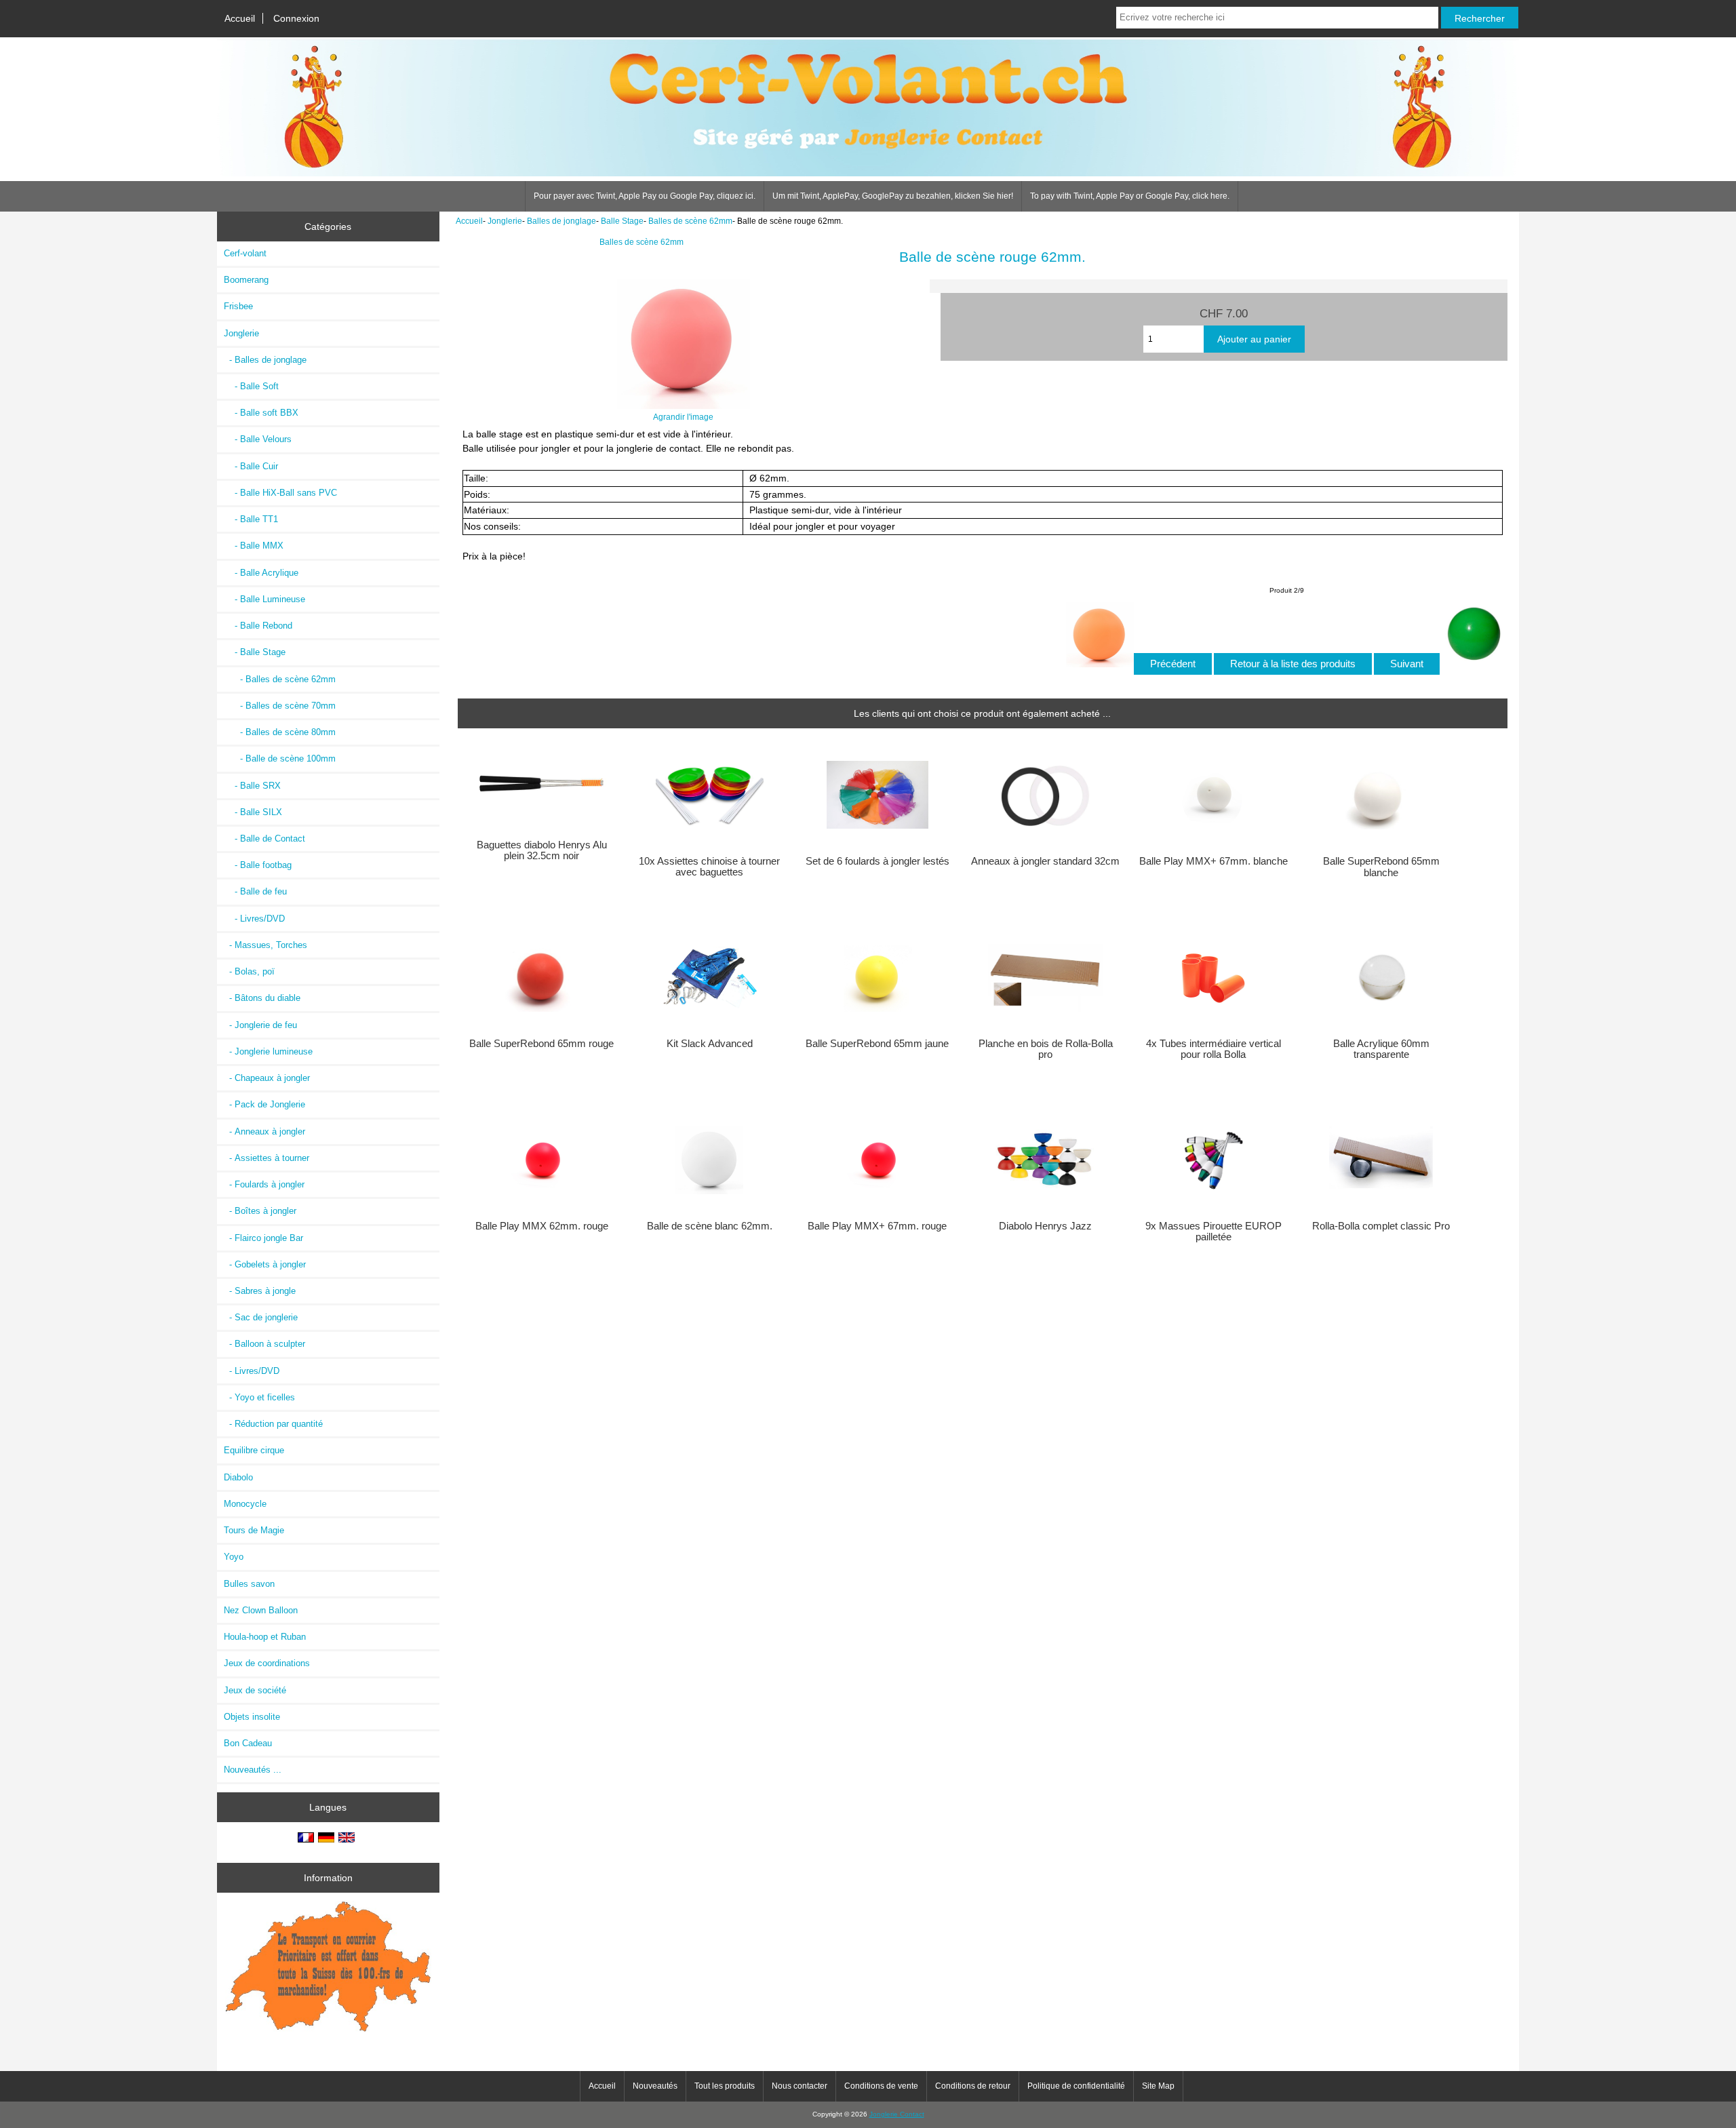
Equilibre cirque (254, 1450)
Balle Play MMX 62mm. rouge (542, 1226)
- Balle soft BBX (261, 413)
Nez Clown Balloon (261, 1610)
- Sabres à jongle (260, 1291)
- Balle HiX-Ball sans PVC (280, 493)
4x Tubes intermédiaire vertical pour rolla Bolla (1214, 1049)
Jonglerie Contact (897, 2114)
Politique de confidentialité (1076, 2086)
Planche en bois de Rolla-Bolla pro (1046, 1049)
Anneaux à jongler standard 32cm (1045, 861)
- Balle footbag (258, 865)
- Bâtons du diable (262, 998)
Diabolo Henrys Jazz (1045, 1226)
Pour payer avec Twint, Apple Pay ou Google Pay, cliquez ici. (645, 196)
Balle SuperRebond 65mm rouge (541, 1044)
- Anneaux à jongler (264, 1131)
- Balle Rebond (258, 626)
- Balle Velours (258, 439)
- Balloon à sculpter (264, 1344)
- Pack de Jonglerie (264, 1104)
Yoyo (234, 1557)
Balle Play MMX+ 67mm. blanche (1214, 861)
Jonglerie (505, 221)
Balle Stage (622, 221)
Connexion (296, 18)
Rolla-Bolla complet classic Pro (1381, 1226)
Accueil (240, 18)
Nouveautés (655, 2086)
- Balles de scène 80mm (280, 732)
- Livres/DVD (254, 919)
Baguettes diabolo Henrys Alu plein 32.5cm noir (542, 850)
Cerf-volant (245, 253)
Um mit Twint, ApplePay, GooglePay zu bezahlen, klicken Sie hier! (893, 196)
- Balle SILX (253, 812)
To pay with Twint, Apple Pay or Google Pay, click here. (1130, 196)
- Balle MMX (254, 546)
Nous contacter (800, 2086)
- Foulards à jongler (264, 1184)
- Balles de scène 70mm (280, 706)
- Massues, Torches (265, 945)
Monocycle (245, 1504)
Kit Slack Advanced (710, 1044)
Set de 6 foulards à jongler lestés (877, 861)
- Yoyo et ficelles (259, 1397)
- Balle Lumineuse (264, 599)
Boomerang (246, 280)
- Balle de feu (255, 891)
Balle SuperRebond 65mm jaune (877, 1044)
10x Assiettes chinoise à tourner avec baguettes (709, 867)
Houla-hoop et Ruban (265, 1637)
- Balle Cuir (251, 466)
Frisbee (238, 306)
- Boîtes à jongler (260, 1211)
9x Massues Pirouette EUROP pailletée (1214, 1232)
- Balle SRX (252, 786)
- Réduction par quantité (273, 1424)
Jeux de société (255, 1690)
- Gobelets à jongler (265, 1264)
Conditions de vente (881, 2086)
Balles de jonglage (561, 221)
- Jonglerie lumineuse (268, 1051)
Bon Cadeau (248, 1743)
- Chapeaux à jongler (267, 1078)
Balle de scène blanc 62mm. (710, 1226)
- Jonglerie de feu (260, 1025)
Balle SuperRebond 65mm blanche (1381, 867)
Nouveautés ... (253, 1770)
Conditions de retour (973, 2086)
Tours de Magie (254, 1530)
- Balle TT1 (251, 519)
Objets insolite (252, 1717)
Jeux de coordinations (267, 1663)
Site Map (1158, 2086)
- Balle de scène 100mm (280, 758)
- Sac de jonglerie (261, 1317)
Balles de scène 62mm (690, 221)
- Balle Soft (251, 386)
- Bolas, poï (249, 971)
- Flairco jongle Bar (263, 1238)
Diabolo (238, 1477)
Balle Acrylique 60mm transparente (1381, 1049)
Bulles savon (249, 1584)
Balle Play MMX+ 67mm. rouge (877, 1226)
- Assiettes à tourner (267, 1158)
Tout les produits (725, 2086)
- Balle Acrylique (261, 573)
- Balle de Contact (264, 839)
